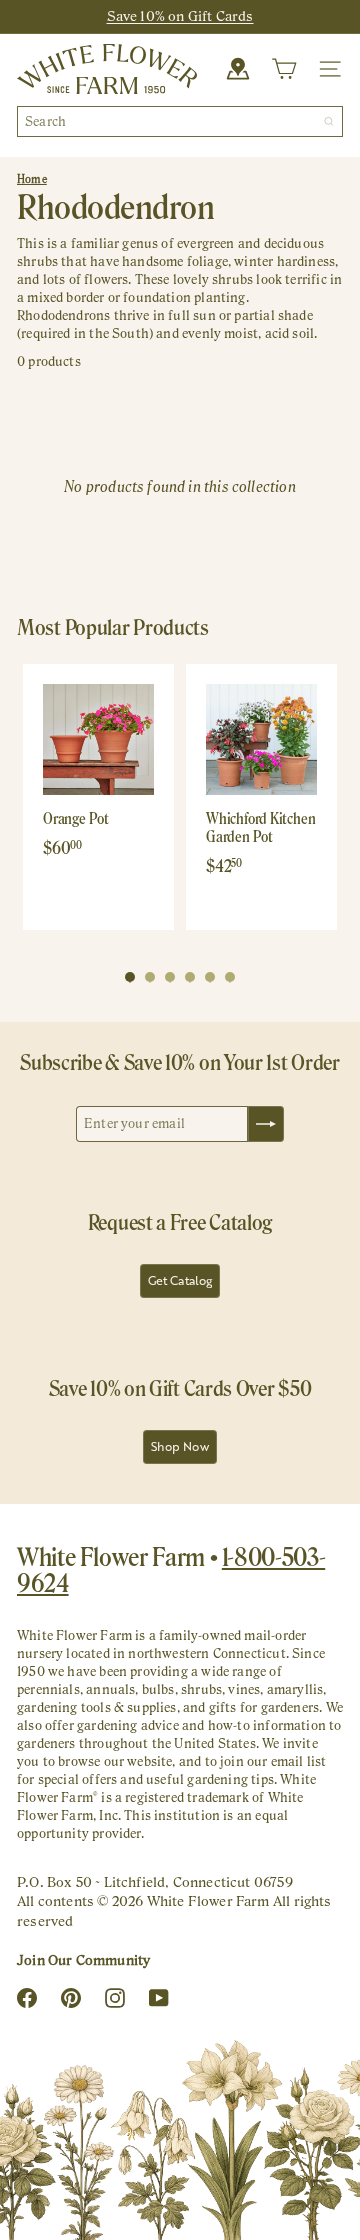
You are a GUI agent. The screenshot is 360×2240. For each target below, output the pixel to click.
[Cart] (284, 69)
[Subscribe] (266, 1124)
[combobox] (180, 121)
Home (32, 179)
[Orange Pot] (98, 739)
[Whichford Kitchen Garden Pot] (261, 739)
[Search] (329, 121)
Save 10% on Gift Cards (180, 16)
